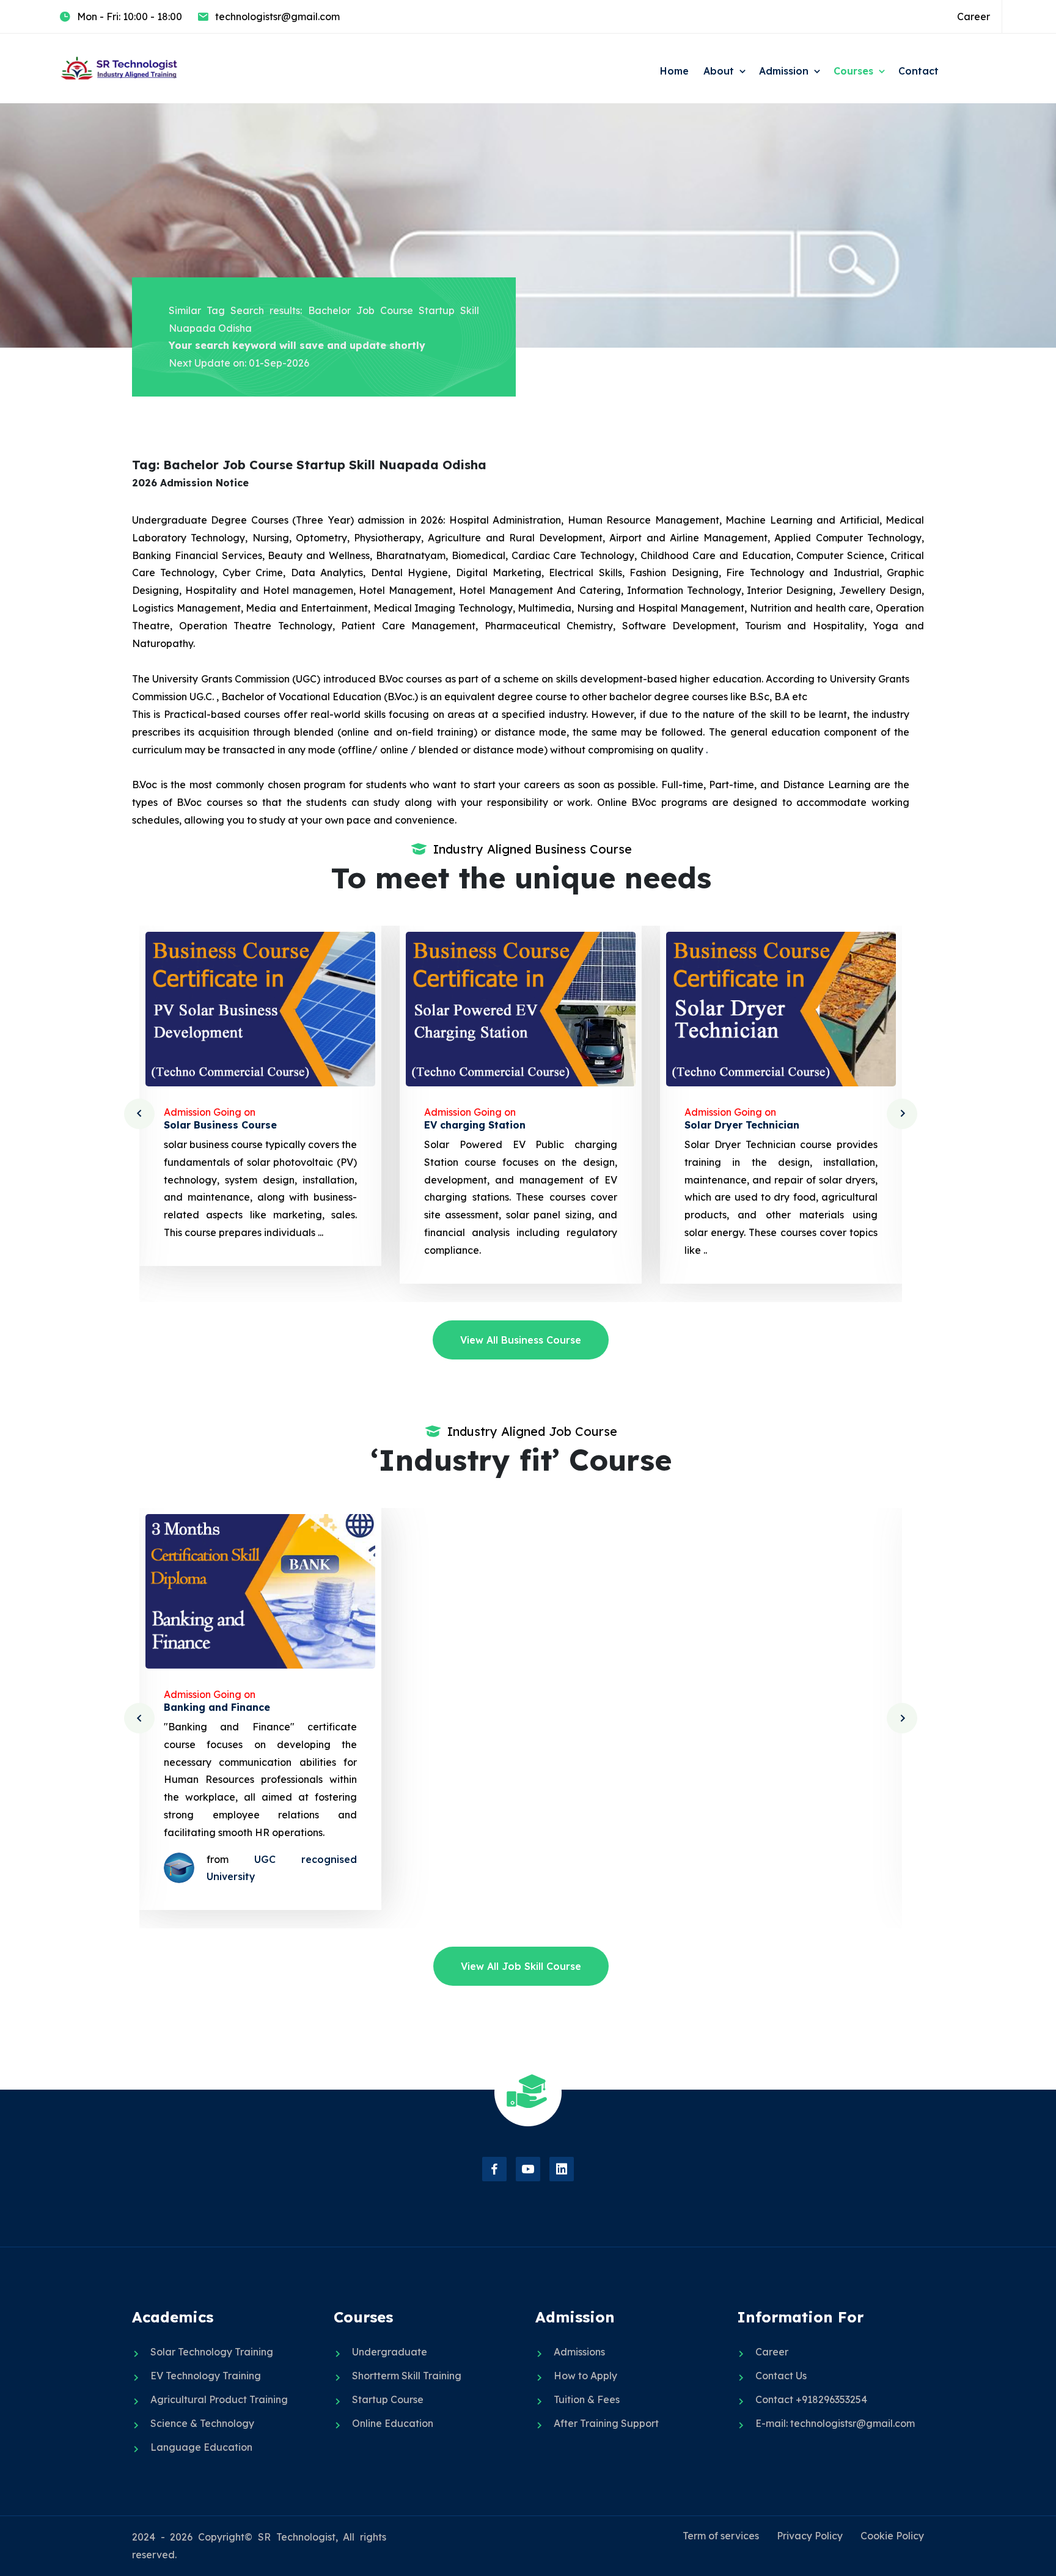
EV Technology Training (206, 2376)
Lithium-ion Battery (734, 1125)
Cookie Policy (892, 2536)
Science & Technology (202, 2423)
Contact (919, 71)
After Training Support (606, 2423)
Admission (784, 71)
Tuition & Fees (587, 2399)
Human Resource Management (762, 1707)
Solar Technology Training (212, 2352)
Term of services (721, 2536)
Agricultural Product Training (219, 2399)
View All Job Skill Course (521, 1966)
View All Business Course (521, 1340)
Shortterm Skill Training (407, 2376)
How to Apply (585, 2376)
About (719, 71)
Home (674, 71)
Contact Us (781, 2376)
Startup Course (388, 2399)
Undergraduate (390, 2352)
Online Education (393, 2423)
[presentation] (139, 1114)
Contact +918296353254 (811, 2399)
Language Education (201, 2447)
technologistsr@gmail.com (277, 16)
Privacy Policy (810, 2536)
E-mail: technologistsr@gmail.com (835, 2423)
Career (974, 16)
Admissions (579, 2352)
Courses (853, 71)
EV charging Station (215, 1125)
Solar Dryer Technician (482, 1125)
